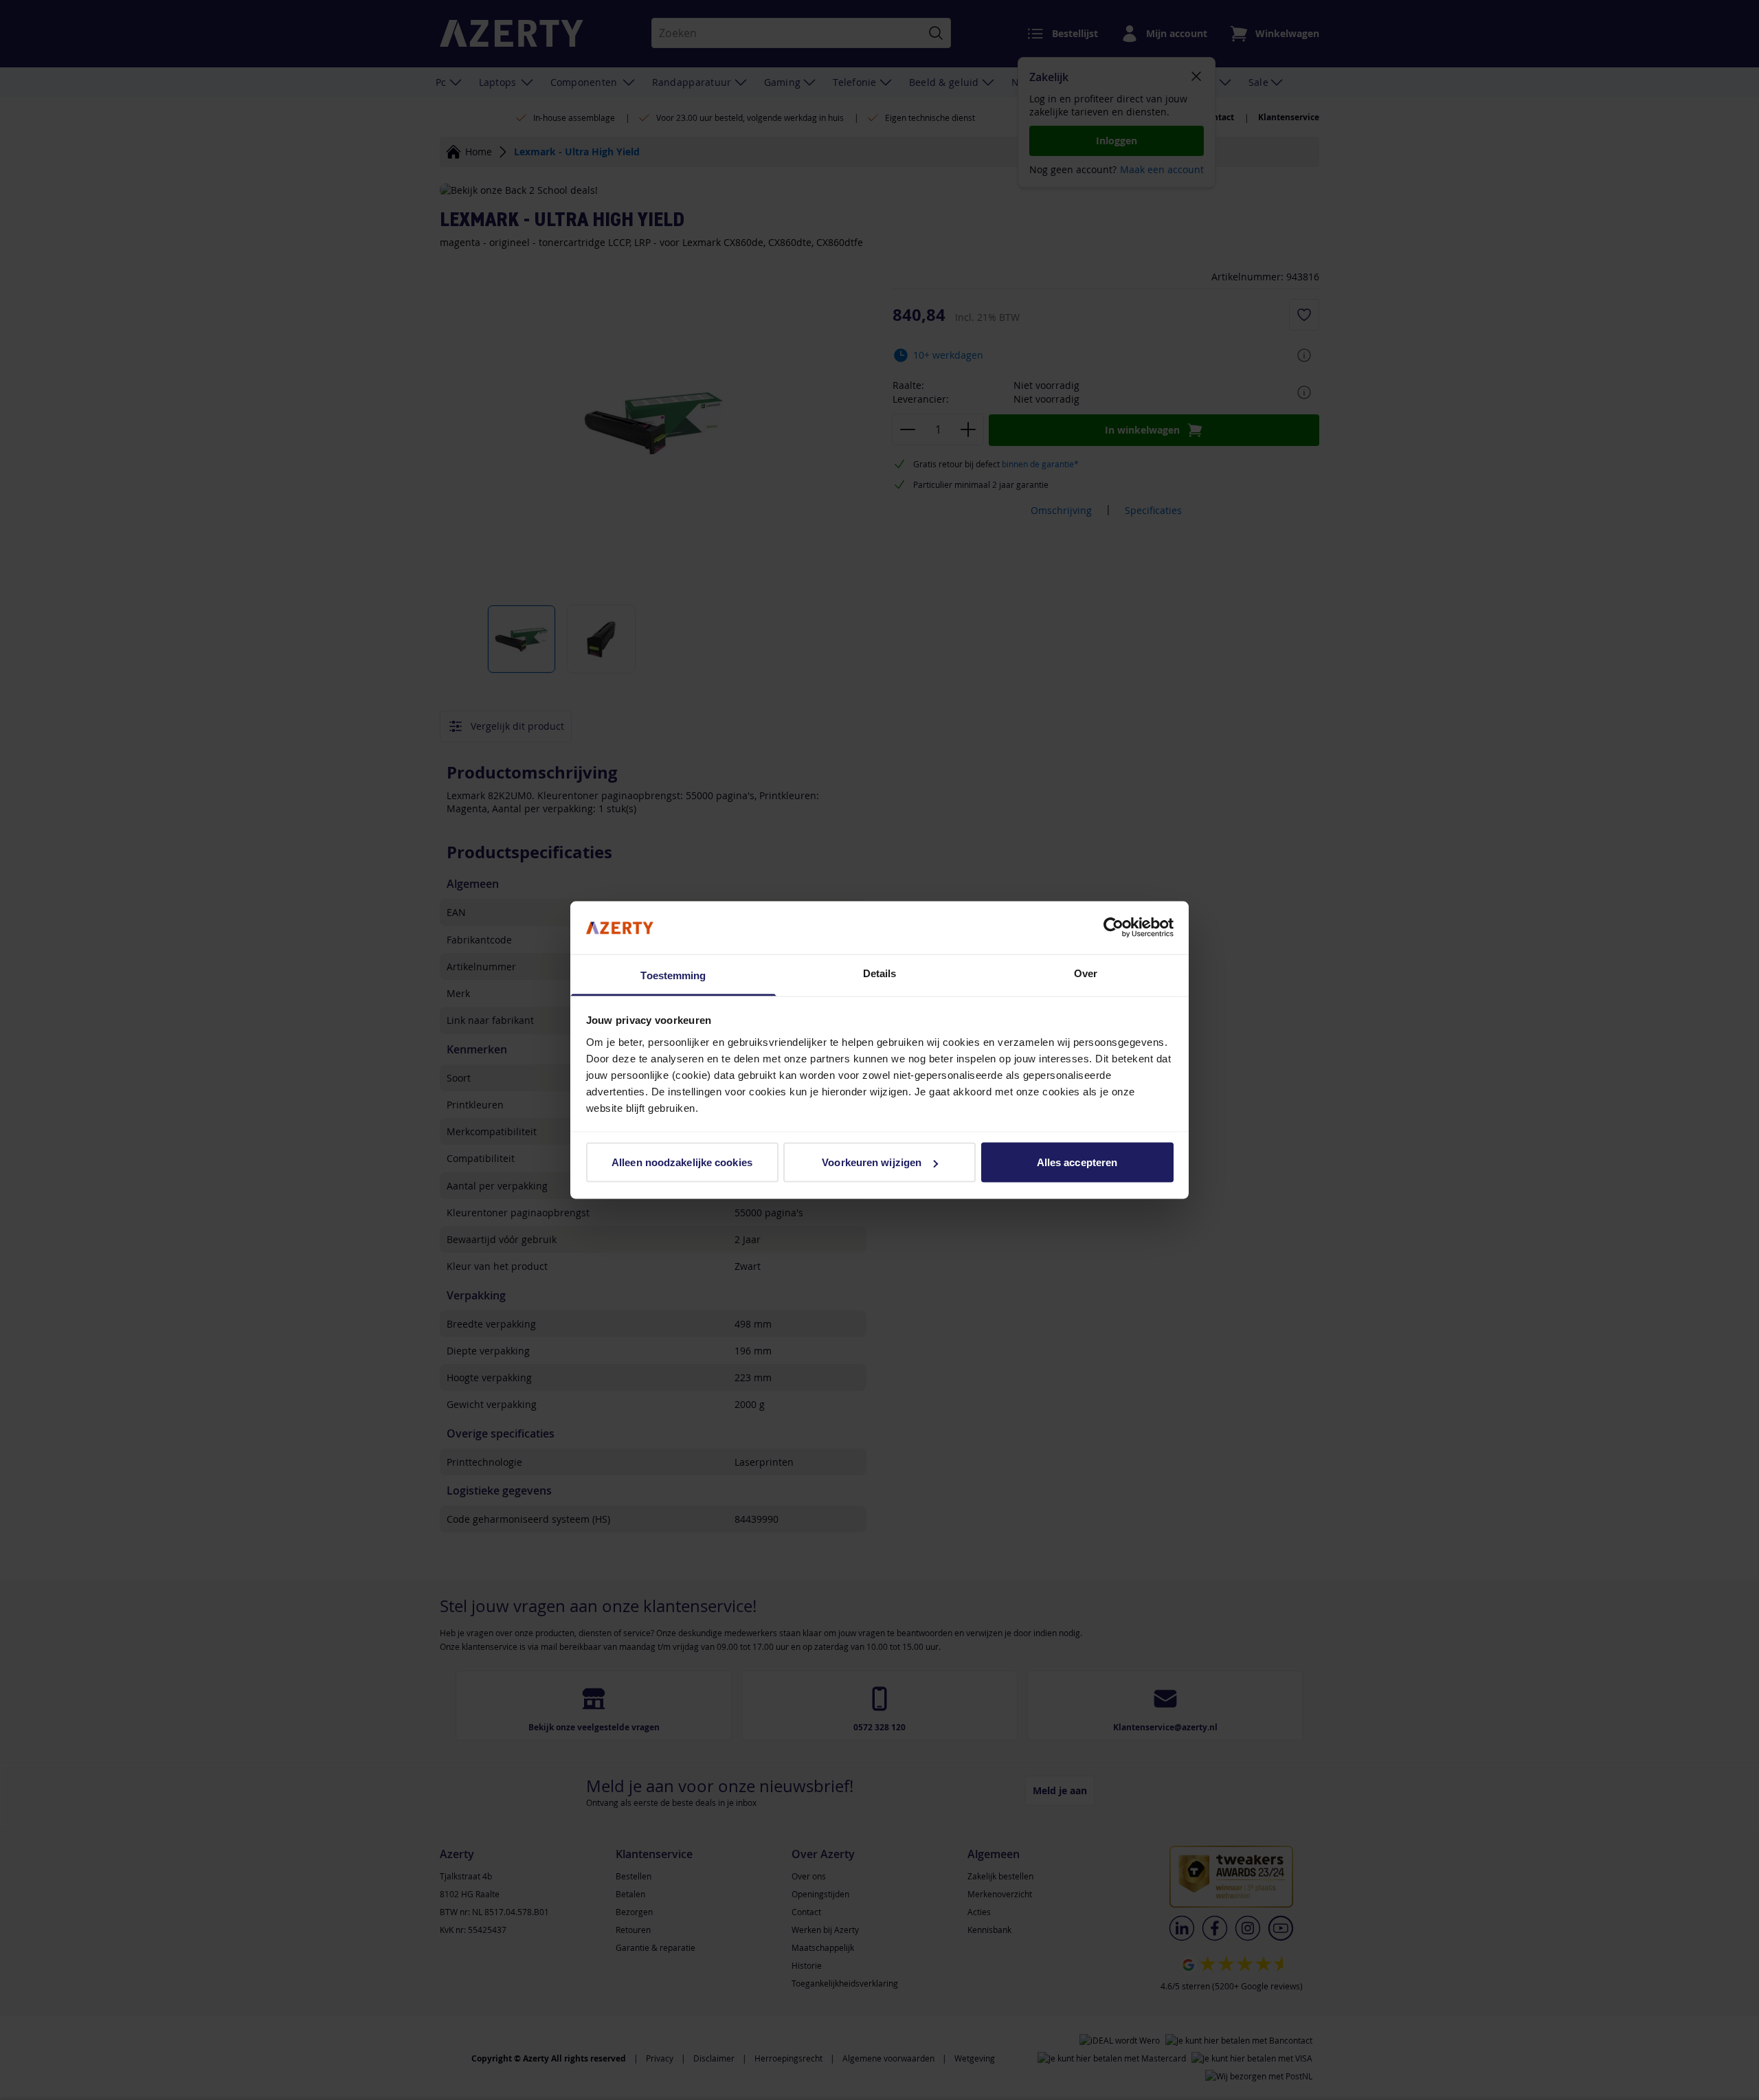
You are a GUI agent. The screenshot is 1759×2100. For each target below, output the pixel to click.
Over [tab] (1086, 973)
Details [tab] (880, 973)
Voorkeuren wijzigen (872, 1162)
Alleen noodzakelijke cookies (682, 1162)
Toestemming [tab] (673, 975)
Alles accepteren (1077, 1162)
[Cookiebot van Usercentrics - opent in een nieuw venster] (1113, 928)
